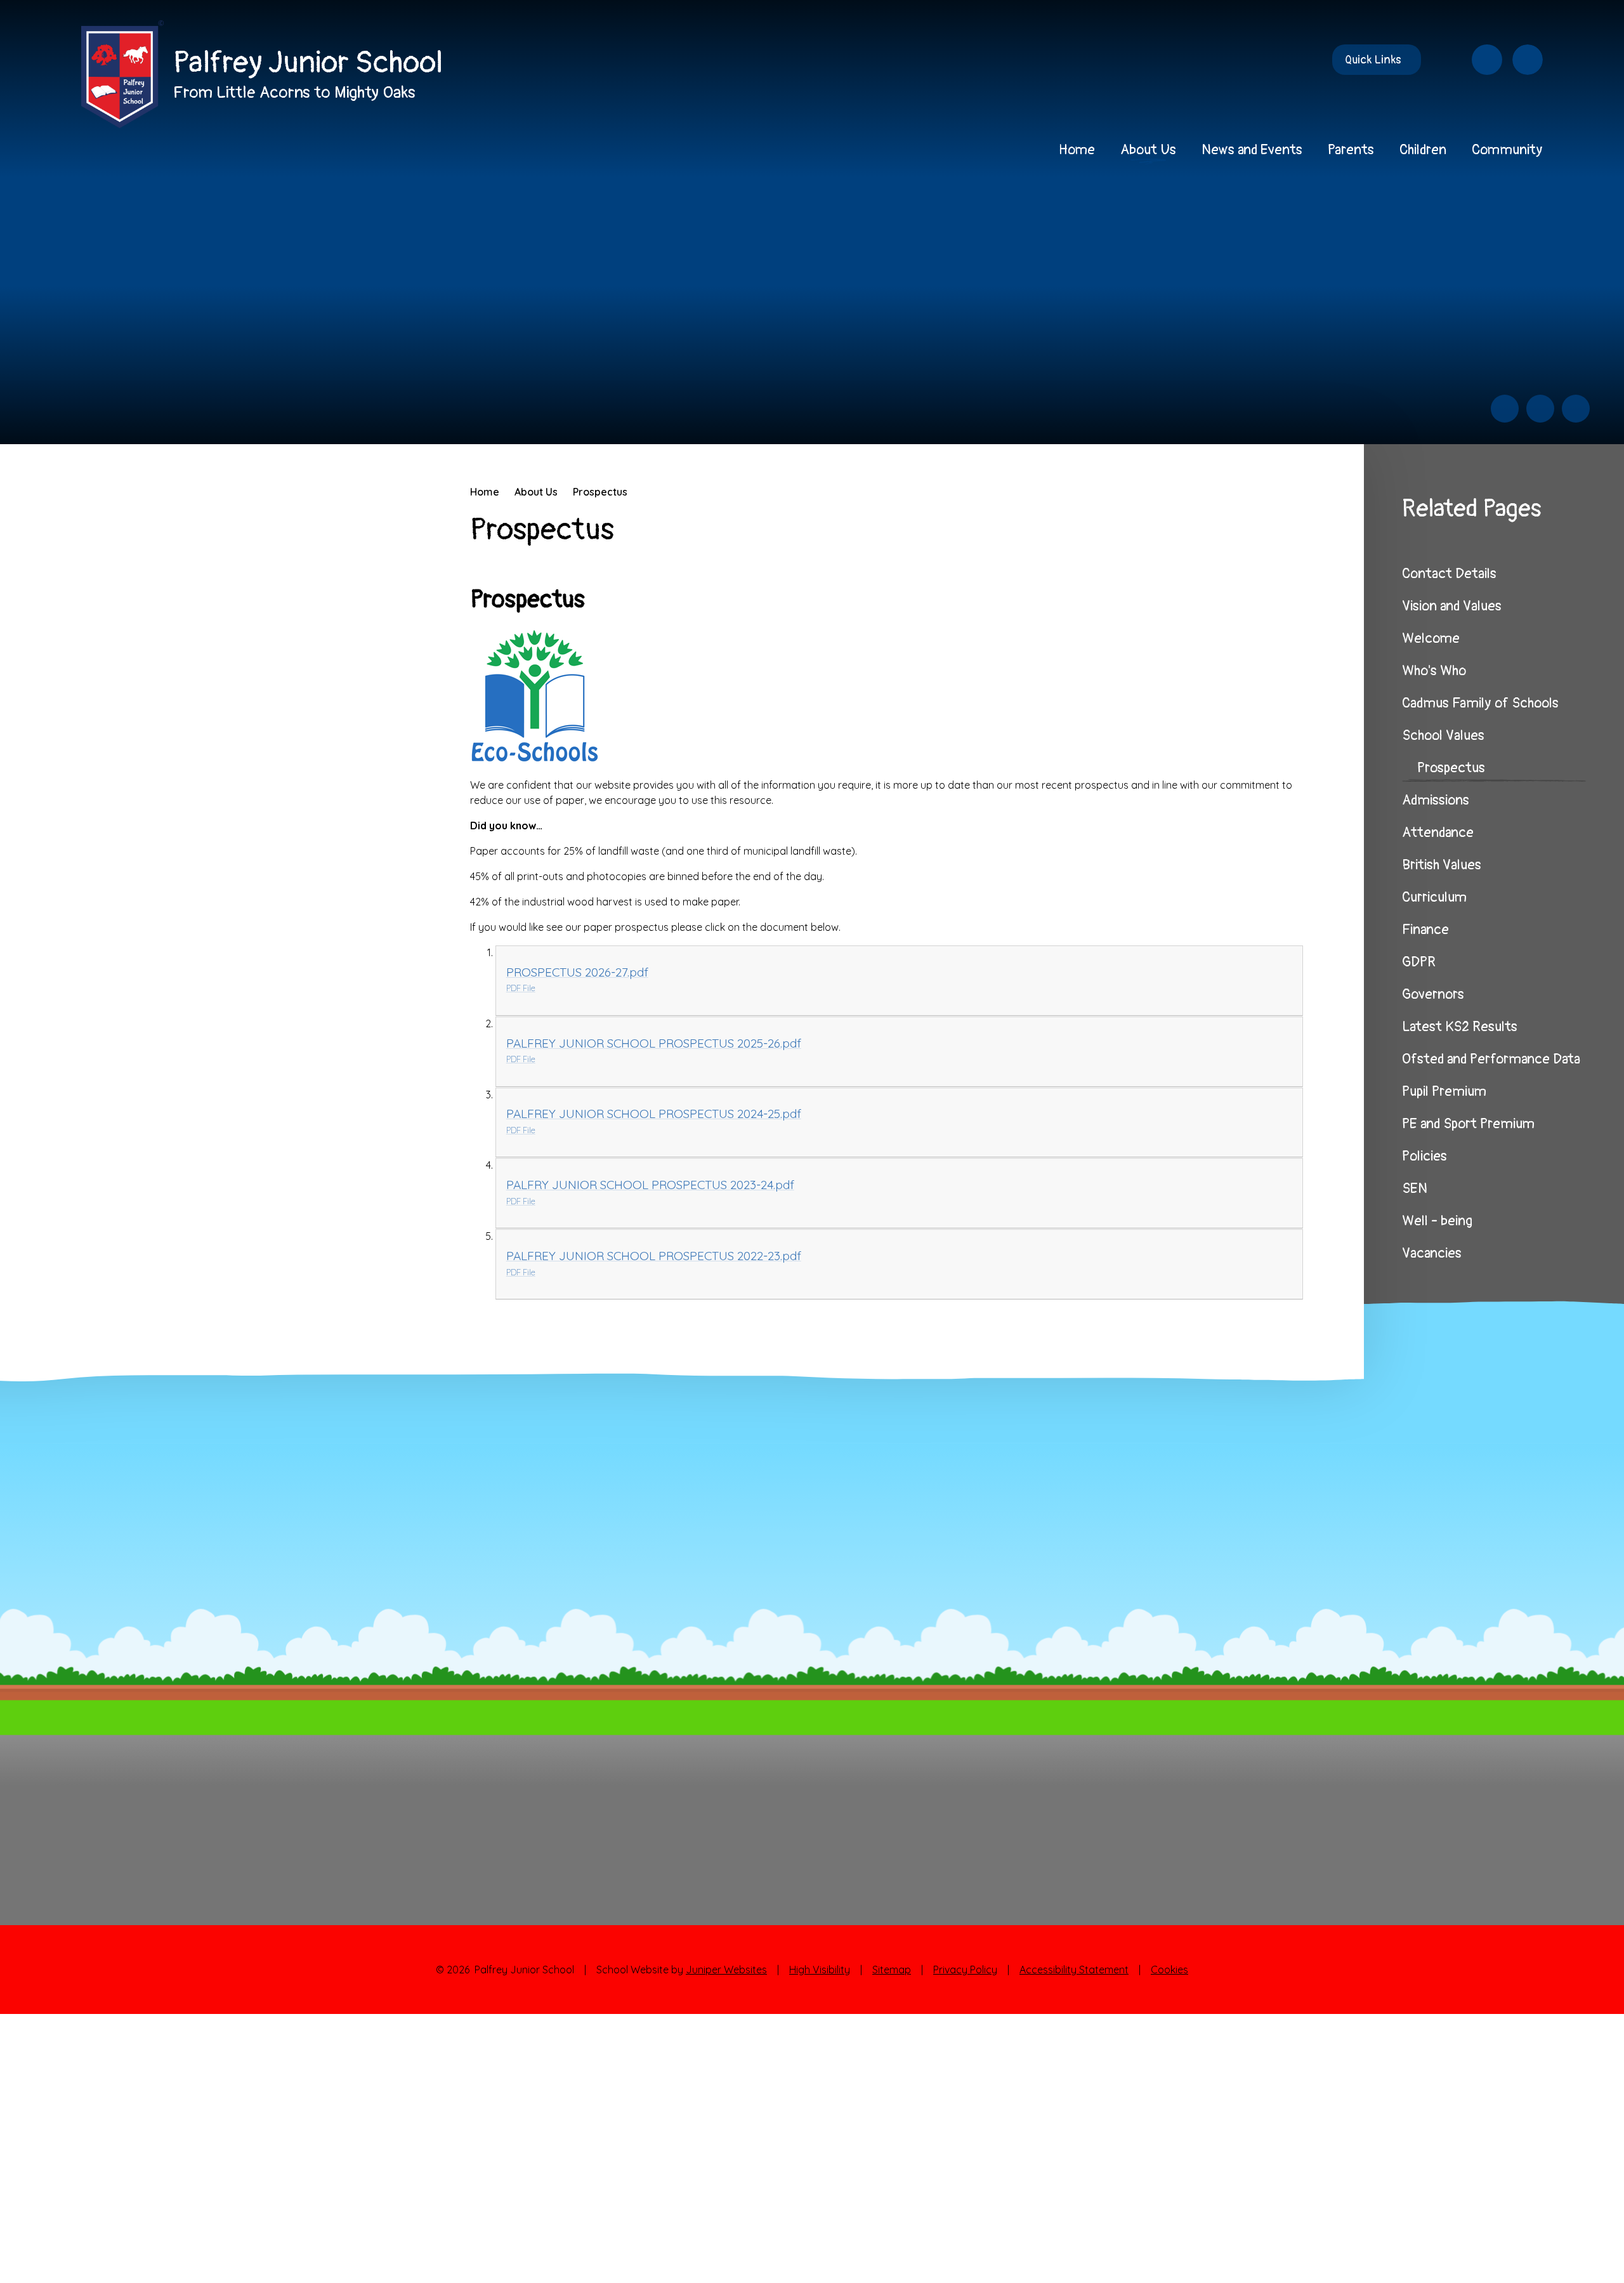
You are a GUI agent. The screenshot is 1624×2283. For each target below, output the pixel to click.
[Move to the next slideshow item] (1540, 409)
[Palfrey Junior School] (122, 74)
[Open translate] (1487, 60)
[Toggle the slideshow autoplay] (1576, 409)
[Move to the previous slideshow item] (1505, 409)
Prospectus (600, 492)
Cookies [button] (1169, 1970)
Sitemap (892, 1970)
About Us (536, 492)
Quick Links (1373, 60)
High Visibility (820, 1970)
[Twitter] (1446, 60)
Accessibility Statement (1074, 1970)
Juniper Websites (726, 1970)
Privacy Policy (965, 1970)
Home (485, 492)
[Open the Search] (1528, 60)
